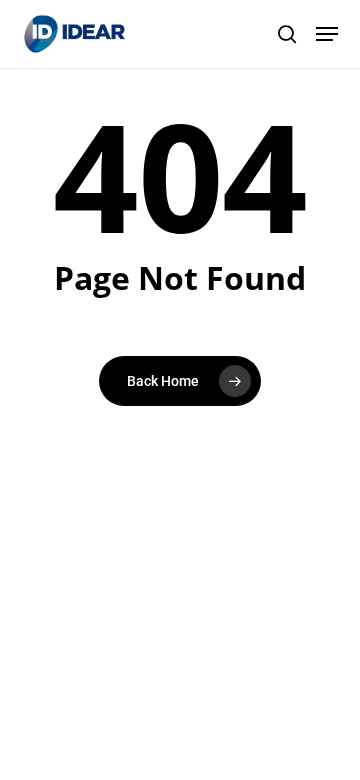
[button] (327, 34)
